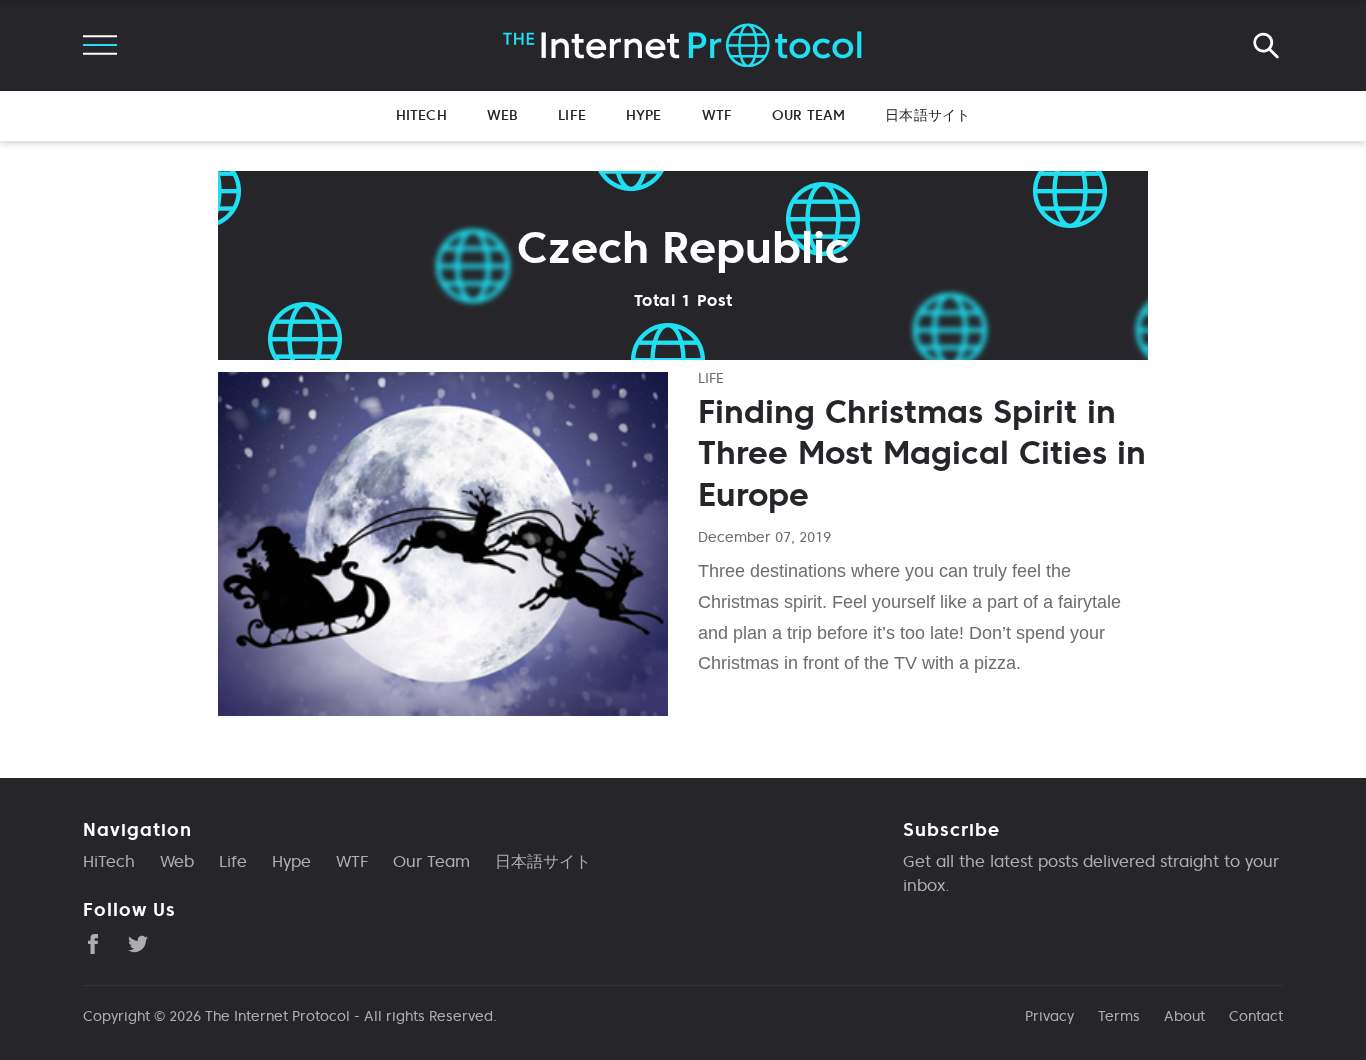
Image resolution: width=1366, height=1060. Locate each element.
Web (502, 115)
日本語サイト (927, 115)
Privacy (1049, 1016)
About (1184, 1016)
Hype (644, 115)
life (711, 378)
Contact (1256, 1016)
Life (572, 115)
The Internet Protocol (277, 1016)
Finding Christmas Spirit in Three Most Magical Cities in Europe (922, 453)
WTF (717, 115)
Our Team (808, 115)
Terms (1119, 1016)
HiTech (421, 115)
